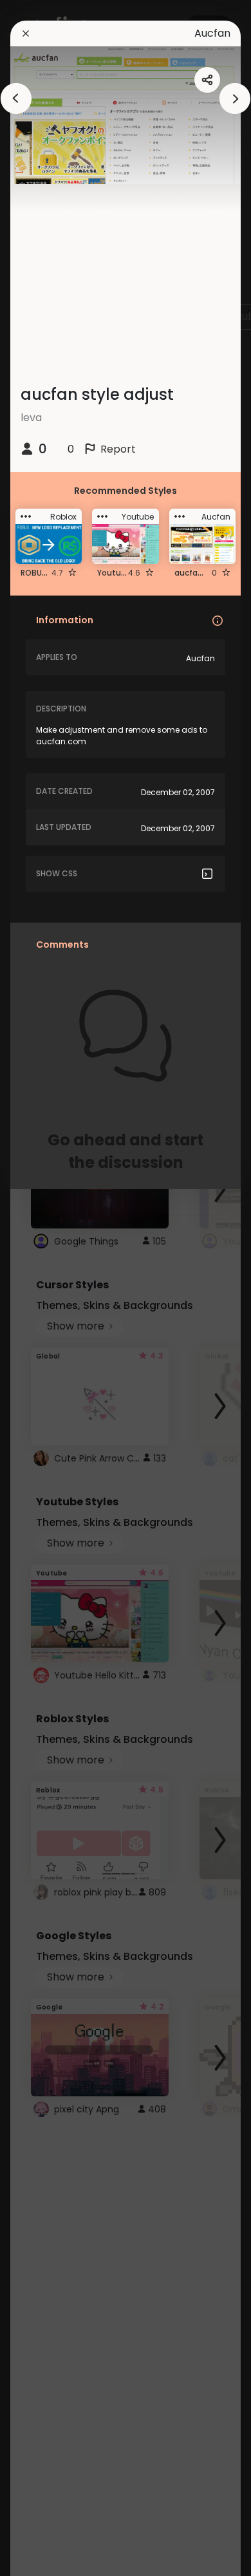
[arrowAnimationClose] (16, 99)
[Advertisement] (51, 1288)
